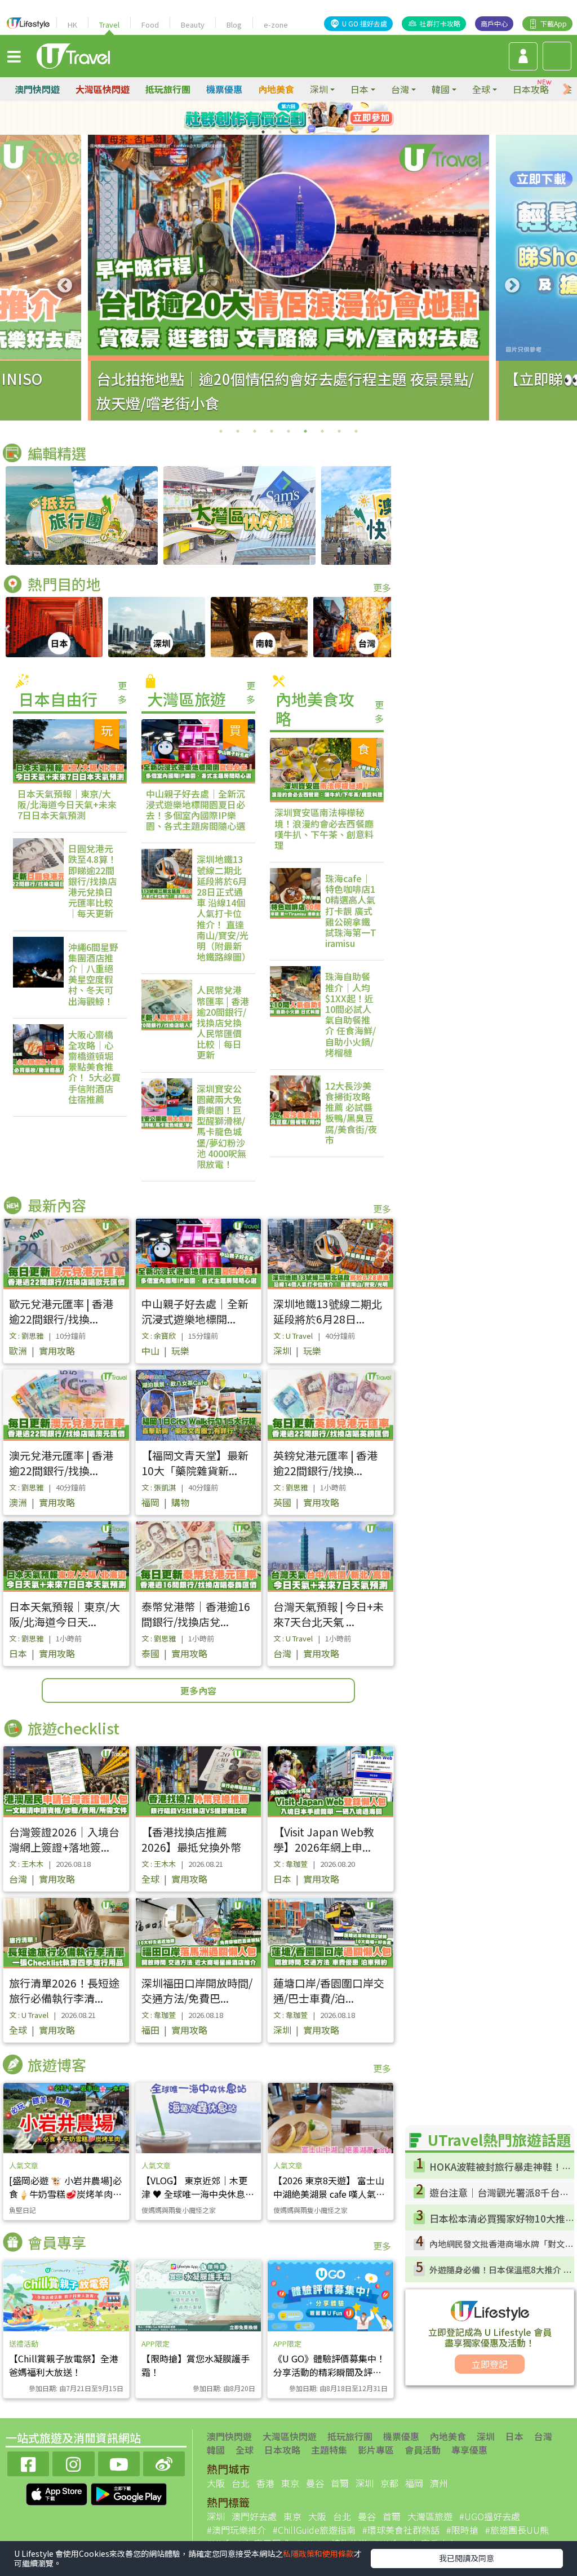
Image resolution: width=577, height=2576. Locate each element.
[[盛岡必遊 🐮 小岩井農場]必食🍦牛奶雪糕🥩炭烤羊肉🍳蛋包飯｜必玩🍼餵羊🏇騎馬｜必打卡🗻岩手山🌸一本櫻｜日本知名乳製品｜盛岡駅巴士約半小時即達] (66, 2118)
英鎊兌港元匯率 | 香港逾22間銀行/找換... (325, 1463)
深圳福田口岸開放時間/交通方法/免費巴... (197, 1990)
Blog (234, 25)
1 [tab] (263, 118)
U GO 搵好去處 (365, 23)
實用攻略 (57, 1351)
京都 (389, 2483)
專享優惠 (469, 2450)
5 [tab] (263, 132)
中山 (150, 1351)
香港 (265, 2483)
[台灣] (362, 627)
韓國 (216, 2450)
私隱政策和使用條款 (318, 2553)
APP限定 (156, 2343)
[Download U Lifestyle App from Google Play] (129, 2493)
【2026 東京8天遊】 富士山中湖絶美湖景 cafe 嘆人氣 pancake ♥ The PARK (329, 2194)
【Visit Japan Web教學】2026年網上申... (324, 1839)
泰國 (150, 1653)
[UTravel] (73, 55)
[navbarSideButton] (14, 56)
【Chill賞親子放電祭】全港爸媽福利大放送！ (64, 2365)
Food (150, 25)
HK (72, 25)
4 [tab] (314, 118)
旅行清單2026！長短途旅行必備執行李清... (64, 1990)
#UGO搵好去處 (490, 2516)
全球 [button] (481, 89)
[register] (523, 56)
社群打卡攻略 (440, 23)
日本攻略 (531, 89)
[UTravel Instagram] (73, 2462)
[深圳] (157, 627)
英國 (282, 1502)
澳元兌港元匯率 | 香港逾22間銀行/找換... (61, 1463)
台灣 (282, 1653)
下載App (554, 23)
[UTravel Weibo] (164, 2462)
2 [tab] (280, 118)
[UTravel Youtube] (119, 2462)
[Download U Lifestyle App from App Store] (58, 2493)
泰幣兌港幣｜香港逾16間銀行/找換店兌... (196, 1614)
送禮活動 (24, 2343)
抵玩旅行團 (168, 89)
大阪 (216, 2483)
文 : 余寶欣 (159, 1336)
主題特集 (329, 2450)
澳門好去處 (254, 2516)
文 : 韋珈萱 (290, 1864)
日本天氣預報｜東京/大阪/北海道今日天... (65, 1614)
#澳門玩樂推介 (236, 2530)
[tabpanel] (288, 278)
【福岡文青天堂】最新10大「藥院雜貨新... (195, 1463)
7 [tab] (297, 132)
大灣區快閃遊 (103, 89)
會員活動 (423, 2450)
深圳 (282, 1351)
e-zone (276, 25)
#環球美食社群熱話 (401, 2530)
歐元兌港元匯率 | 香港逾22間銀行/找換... (61, 1311)
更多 (382, 587)
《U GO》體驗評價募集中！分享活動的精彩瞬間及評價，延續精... (329, 2372)
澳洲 (18, 1502)
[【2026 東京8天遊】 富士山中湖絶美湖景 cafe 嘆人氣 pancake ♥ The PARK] (330, 2118)
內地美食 (276, 89)
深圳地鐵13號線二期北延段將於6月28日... (328, 1311)
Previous (65, 286)
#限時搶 (462, 2530)
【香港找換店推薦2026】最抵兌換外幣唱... (191, 1847)
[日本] (54, 627)
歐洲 (18, 1351)
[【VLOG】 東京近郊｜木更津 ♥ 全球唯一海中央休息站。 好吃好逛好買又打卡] (199, 2118)
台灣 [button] (400, 89)
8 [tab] (314, 132)
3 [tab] (297, 118)
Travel (109, 25)
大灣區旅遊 (430, 2516)
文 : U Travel (293, 1336)
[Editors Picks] (82, 515)
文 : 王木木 (26, 1864)
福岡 (150, 1502)
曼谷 (315, 2483)
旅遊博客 (57, 2064)
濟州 (439, 2483)
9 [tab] (356, 431)
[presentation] (567, 89)
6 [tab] (280, 132)
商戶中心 (494, 23)
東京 (290, 2483)
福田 (150, 2030)
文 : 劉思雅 (26, 1336)
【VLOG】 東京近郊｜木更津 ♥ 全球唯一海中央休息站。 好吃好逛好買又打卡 (194, 2194)
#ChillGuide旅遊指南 (314, 2530)
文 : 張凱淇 (159, 1487)
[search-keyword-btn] (557, 56)
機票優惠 (224, 89)
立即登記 (490, 2364)
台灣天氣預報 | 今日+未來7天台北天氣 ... (329, 1614)
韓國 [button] (441, 89)
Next (512, 286)
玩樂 (180, 1351)
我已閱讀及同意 (467, 2558)
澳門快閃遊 (37, 89)
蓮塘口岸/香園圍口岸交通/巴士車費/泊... (329, 1990)
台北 (241, 2483)
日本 (18, 1653)
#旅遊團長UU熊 (517, 2530)
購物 (180, 1502)
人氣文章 (24, 2165)
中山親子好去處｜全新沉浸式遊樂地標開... (195, 1311)
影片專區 (376, 2450)
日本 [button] (359, 89)
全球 (150, 1879)
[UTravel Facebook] (28, 2462)
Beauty (193, 25)
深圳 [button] (319, 89)
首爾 (340, 2483)
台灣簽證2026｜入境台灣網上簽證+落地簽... (64, 1839)
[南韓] (259, 627)
